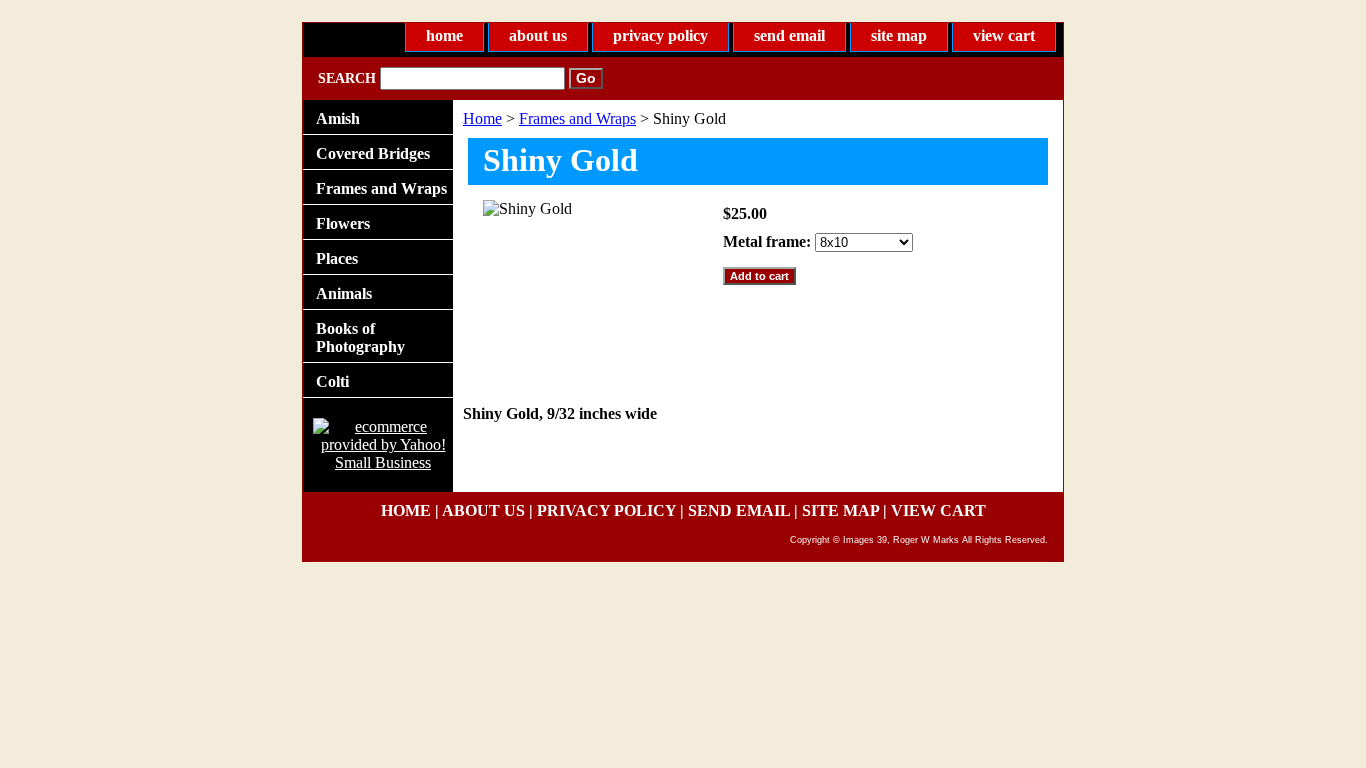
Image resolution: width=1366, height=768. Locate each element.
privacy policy (660, 35)
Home (482, 118)
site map (899, 35)
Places (337, 258)
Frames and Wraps (577, 118)
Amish (338, 118)
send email (789, 35)
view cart (1004, 35)
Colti (332, 381)
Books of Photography (360, 337)
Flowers (343, 223)
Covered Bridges (373, 153)
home (444, 35)
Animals (344, 293)
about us (538, 35)
